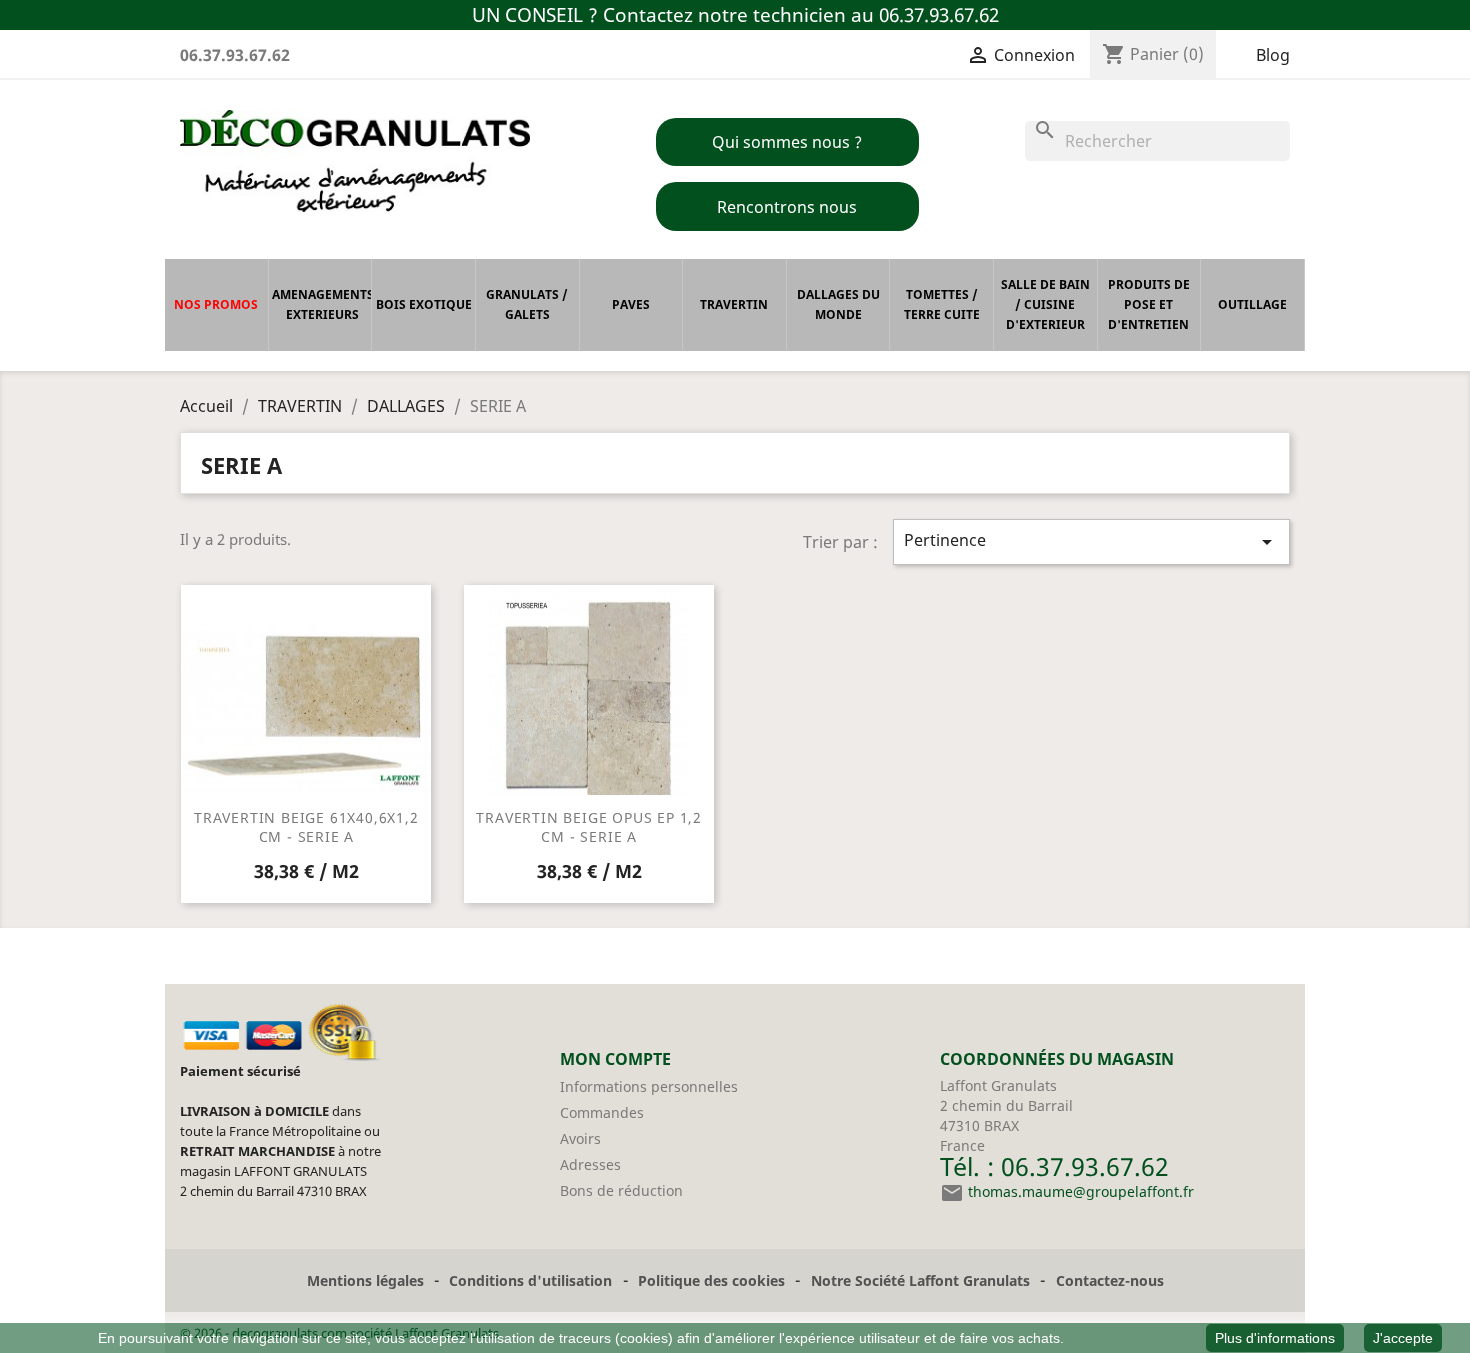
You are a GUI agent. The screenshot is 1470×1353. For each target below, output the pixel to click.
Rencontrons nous (787, 207)
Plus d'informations (1275, 1338)
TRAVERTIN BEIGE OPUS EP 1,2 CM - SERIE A (589, 827)
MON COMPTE (615, 1059)
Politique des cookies (711, 1280)
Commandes (602, 1112)
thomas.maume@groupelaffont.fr (1081, 1191)
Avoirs (580, 1138)
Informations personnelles (649, 1086)
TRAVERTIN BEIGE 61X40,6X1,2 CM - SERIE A (306, 827)
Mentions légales (365, 1280)
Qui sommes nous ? (787, 142)
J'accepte (1403, 1338)
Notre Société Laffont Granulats (920, 1280)
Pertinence (1092, 541)
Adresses (590, 1164)
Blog (1273, 55)
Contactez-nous (1110, 1280)
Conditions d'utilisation (530, 1280)
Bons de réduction (621, 1190)
